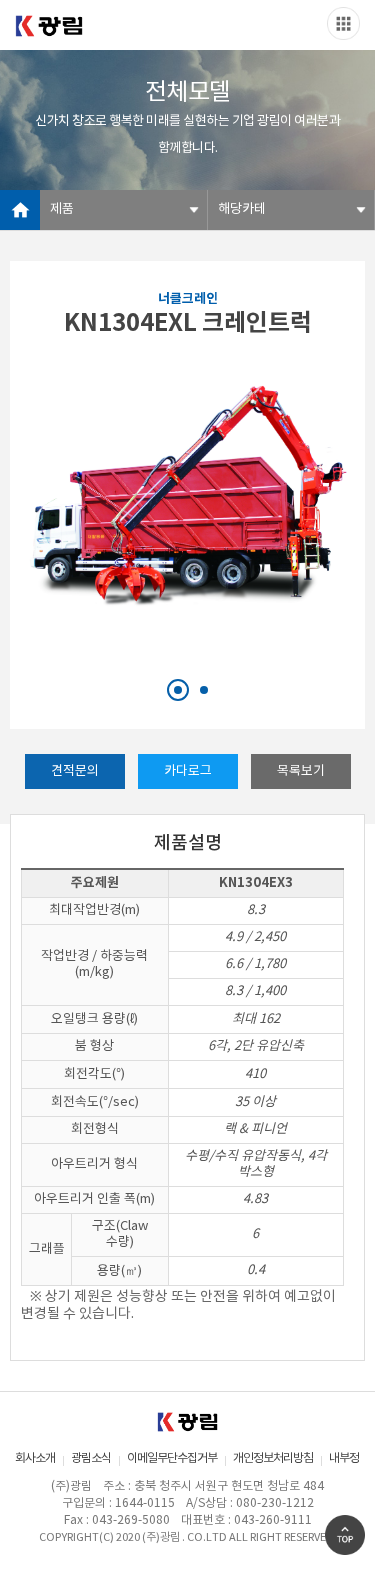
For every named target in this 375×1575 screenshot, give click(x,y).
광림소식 (91, 1458)
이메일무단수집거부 (172, 1458)
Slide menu (343, 23)
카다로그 (188, 771)
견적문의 (75, 771)
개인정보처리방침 (273, 1458)
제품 (62, 209)
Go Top (345, 1535)
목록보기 (301, 771)
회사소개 (35, 1458)
